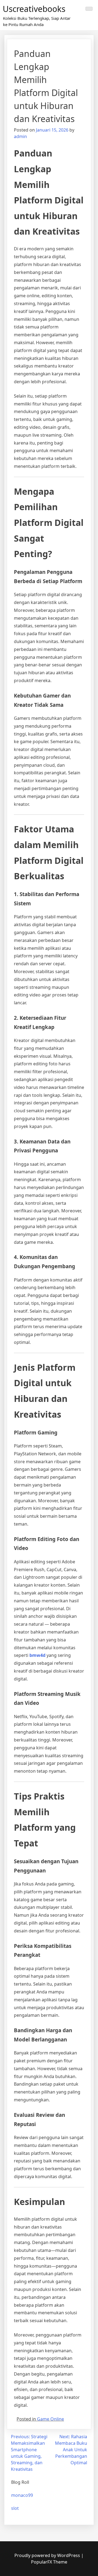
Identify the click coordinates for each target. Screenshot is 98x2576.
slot (15, 2508)
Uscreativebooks (34, 9)
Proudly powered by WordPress (48, 2555)
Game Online (50, 2419)
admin (20, 136)
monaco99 (22, 2495)
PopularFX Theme (49, 2562)
